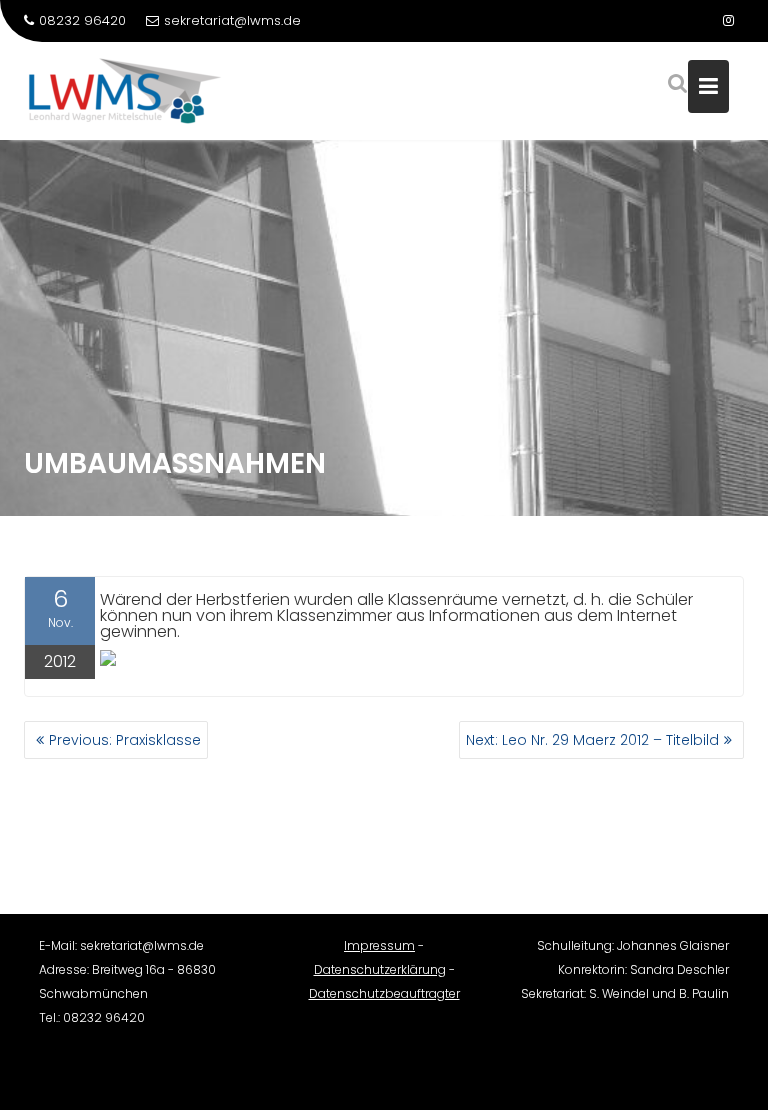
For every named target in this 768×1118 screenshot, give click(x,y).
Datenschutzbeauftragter (384, 993)
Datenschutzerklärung (380, 969)
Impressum (379, 945)
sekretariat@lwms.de (232, 20)
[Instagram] (728, 21)
